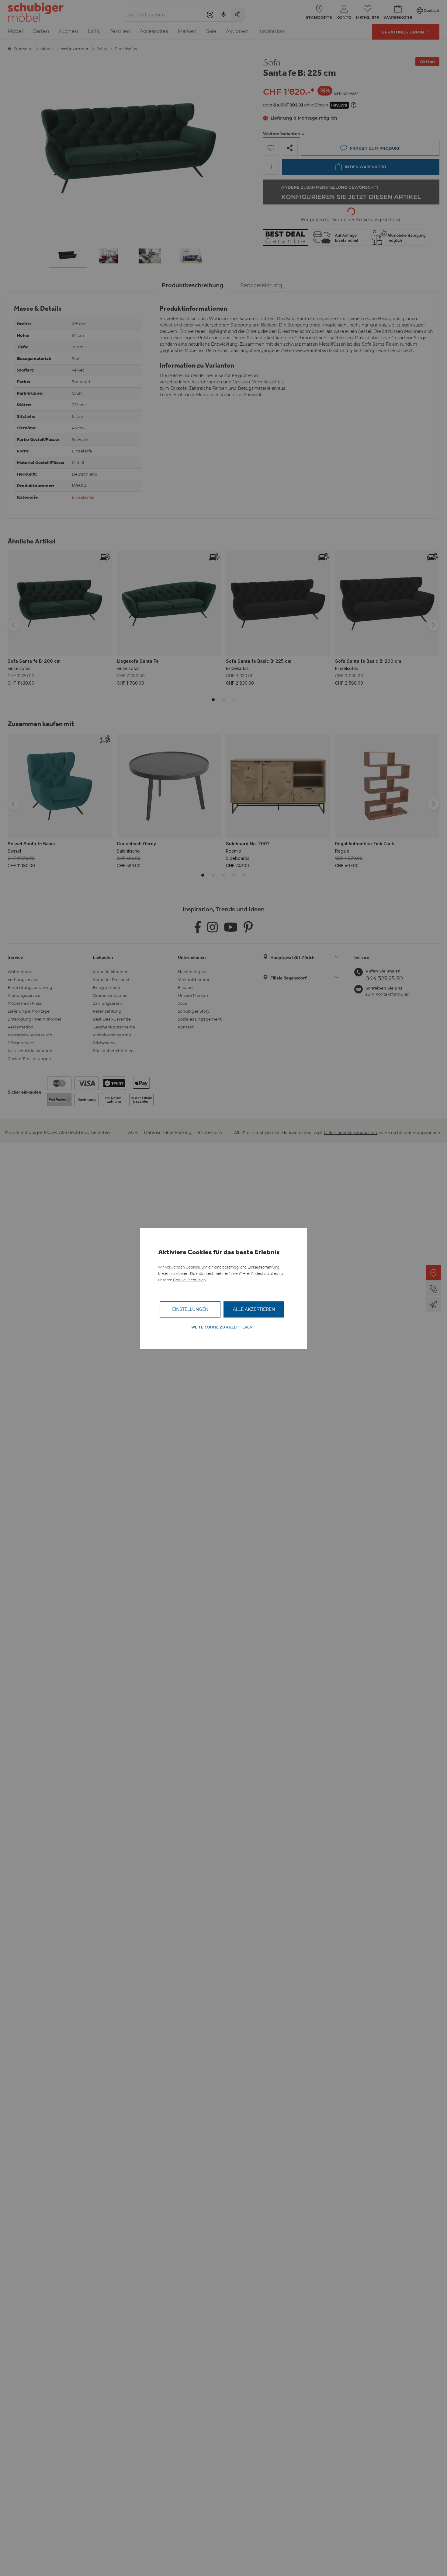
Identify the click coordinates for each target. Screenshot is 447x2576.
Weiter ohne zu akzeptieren (222, 1327)
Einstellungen (190, 1309)
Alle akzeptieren (254, 1309)
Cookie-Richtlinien (189, 1280)
